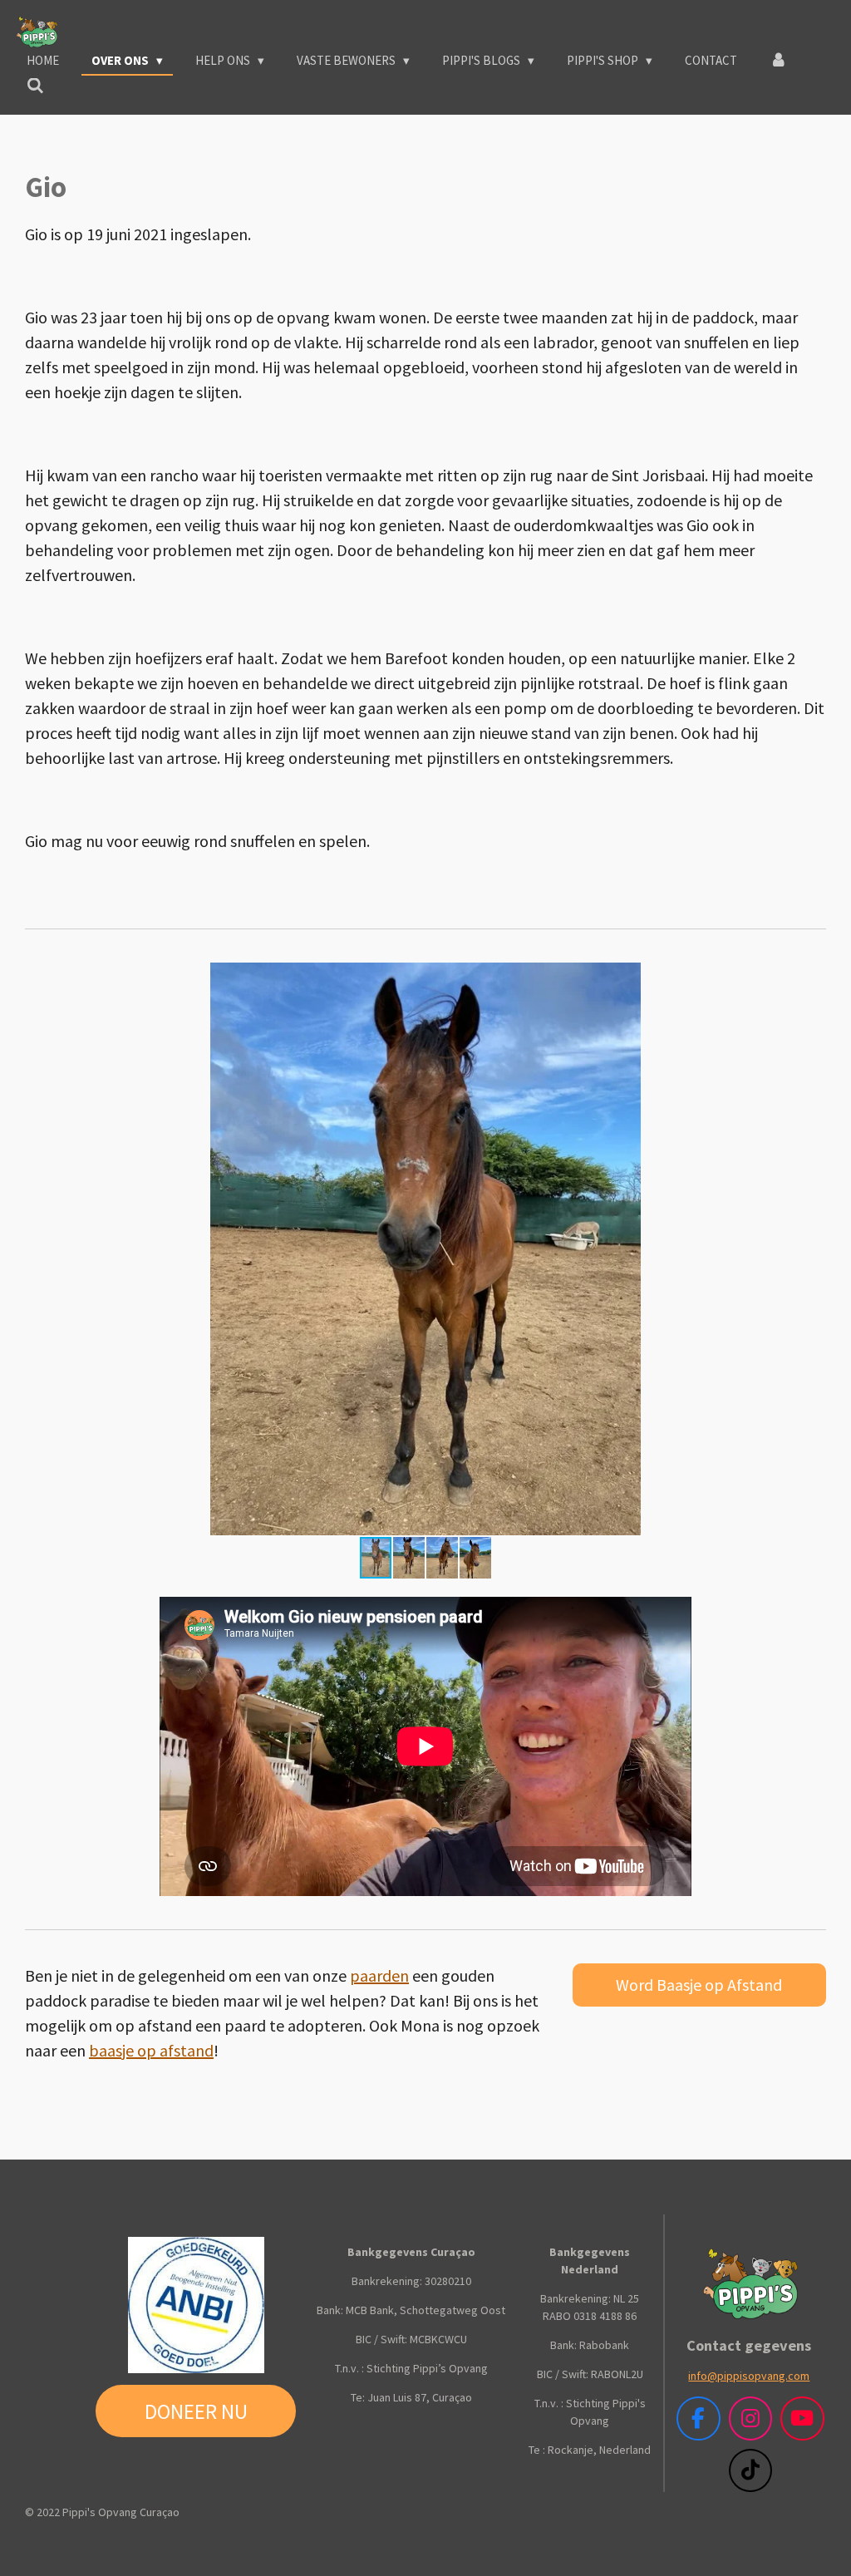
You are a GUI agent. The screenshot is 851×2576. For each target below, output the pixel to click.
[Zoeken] (35, 86)
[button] (811, 978)
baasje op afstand (151, 2050)
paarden (379, 1975)
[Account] (778, 61)
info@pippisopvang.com (749, 2376)
